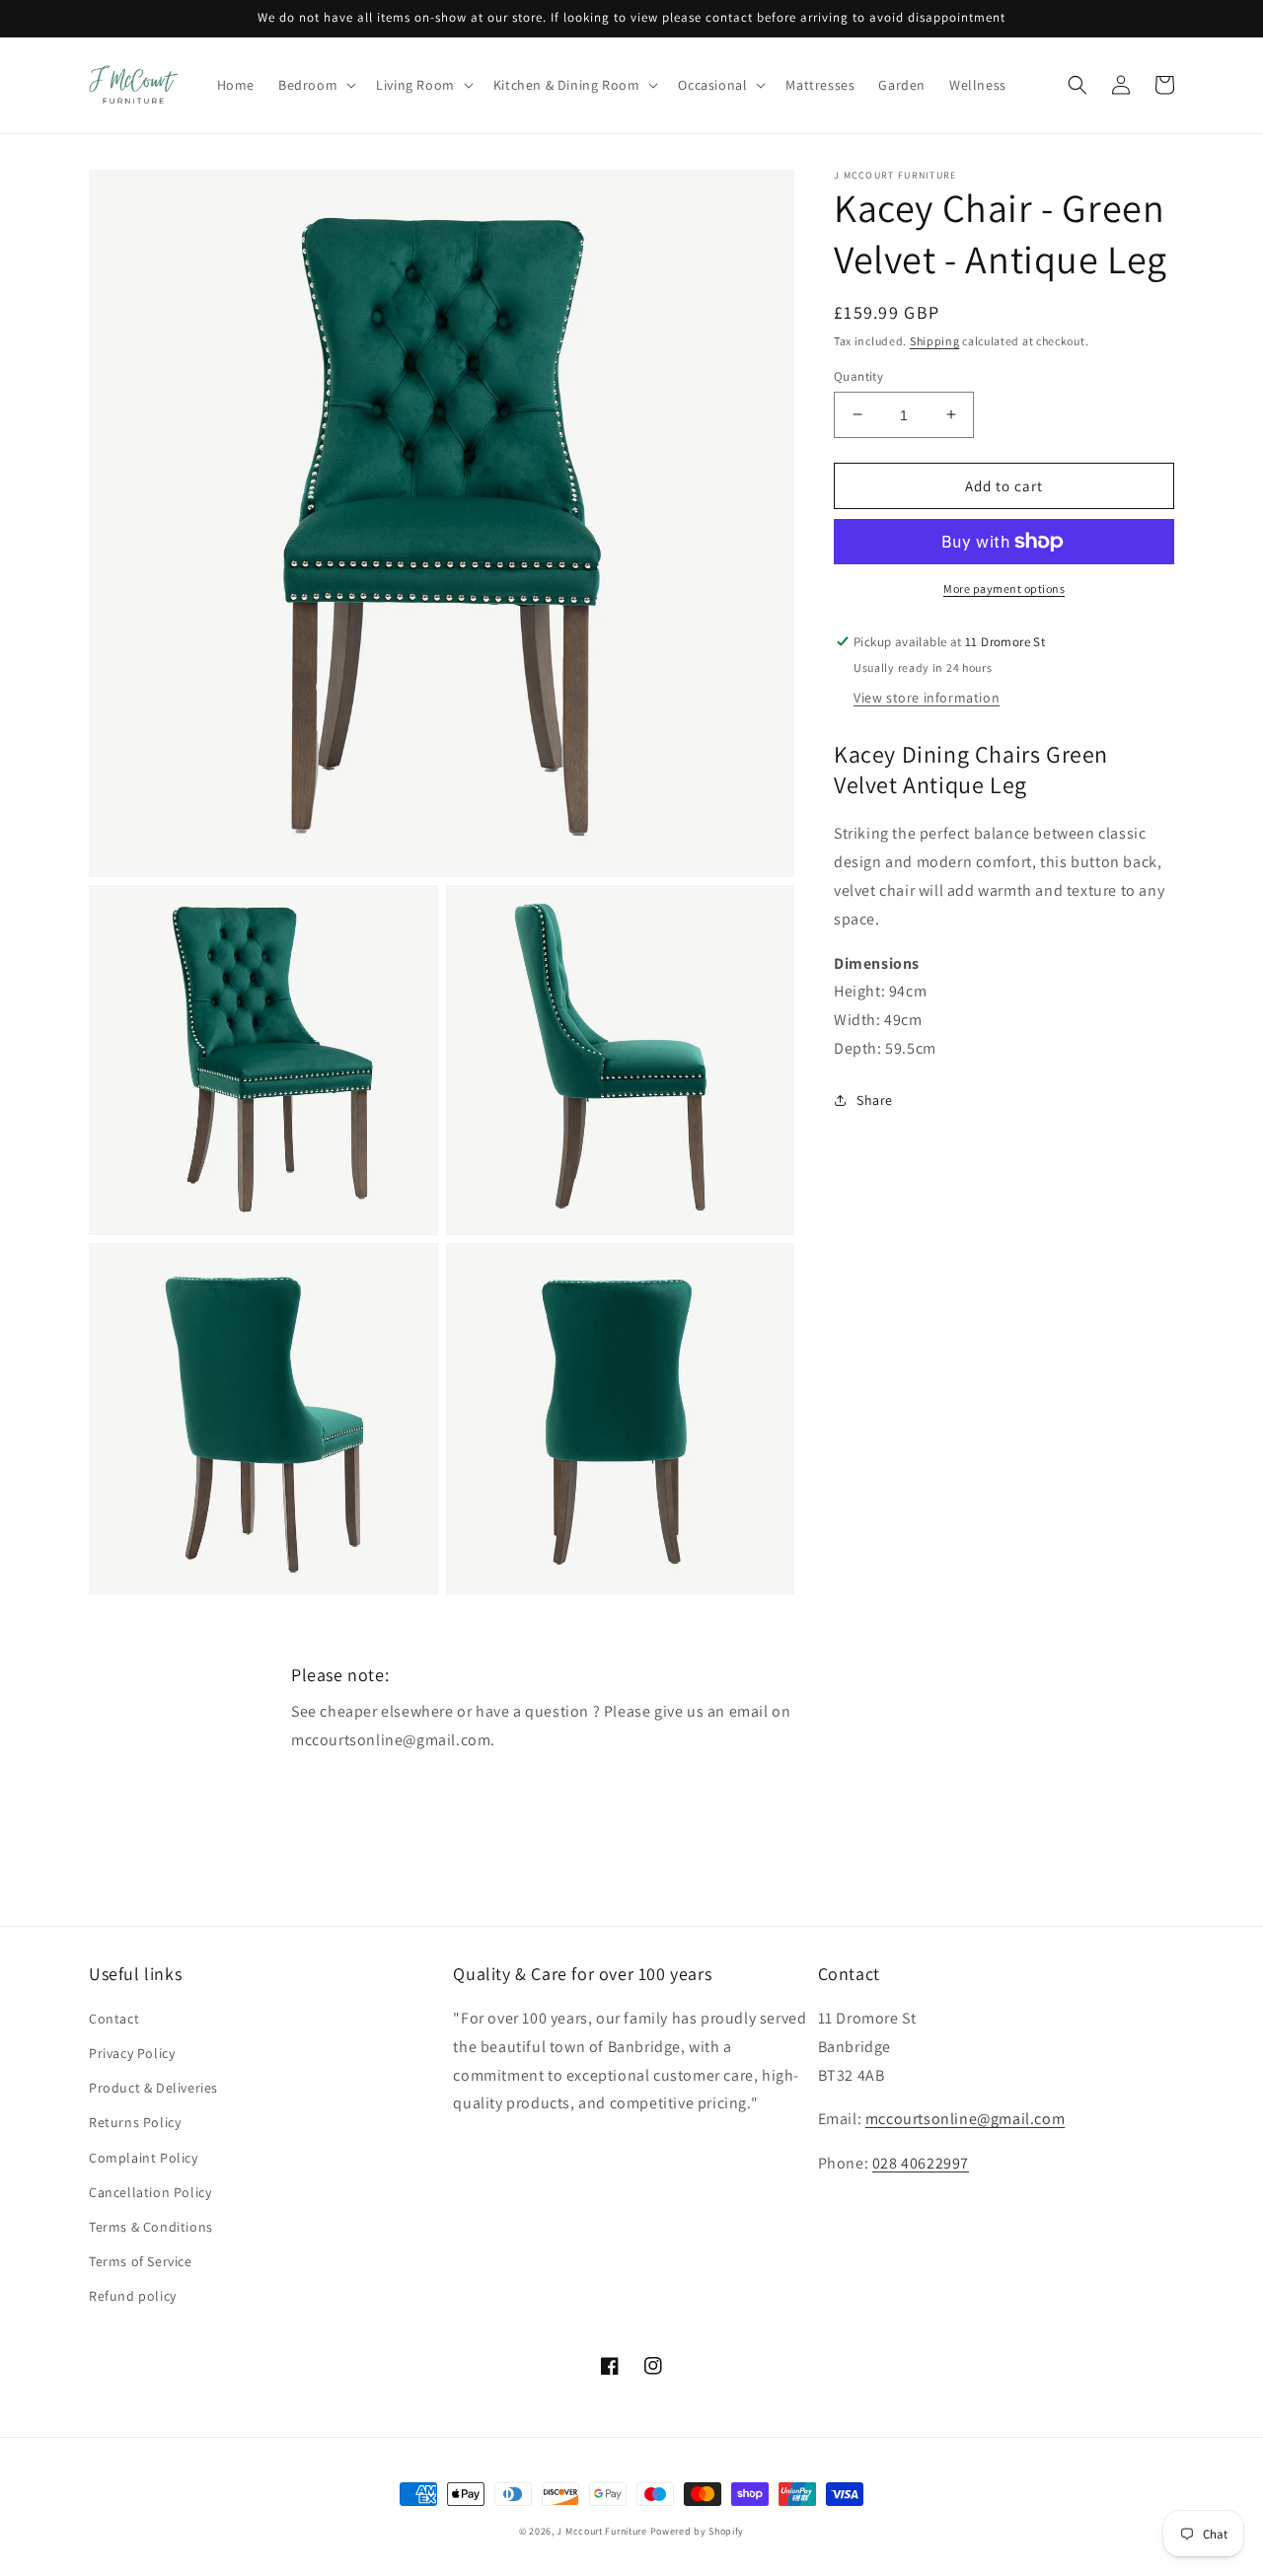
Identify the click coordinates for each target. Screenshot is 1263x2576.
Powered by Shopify (698, 2531)
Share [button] (875, 1099)
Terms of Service (141, 2261)
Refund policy (133, 2296)
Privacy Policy (132, 2053)
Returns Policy (135, 2122)
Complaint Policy (144, 2158)
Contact (114, 2019)
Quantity (858, 375)
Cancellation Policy (150, 2192)
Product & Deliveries (153, 2088)
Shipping (935, 341)
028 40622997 (921, 2163)
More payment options (1004, 589)
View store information (927, 698)
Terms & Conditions (151, 2227)
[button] (315, 85)
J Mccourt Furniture (601, 2531)
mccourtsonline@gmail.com (965, 2119)
